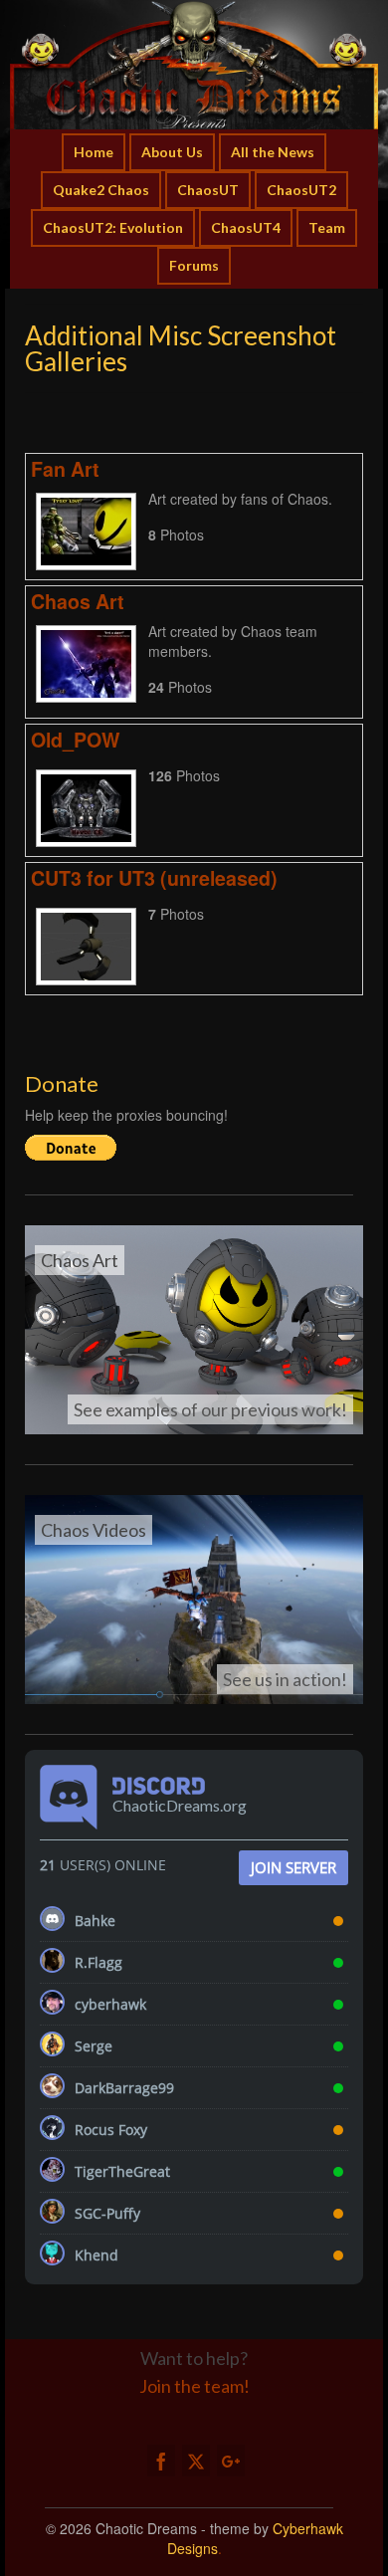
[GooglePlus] (231, 2461)
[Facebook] (161, 2461)
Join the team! (194, 2386)
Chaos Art (78, 601)
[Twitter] (196, 2461)
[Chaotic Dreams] (194, 65)
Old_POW (76, 740)
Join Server (293, 1867)
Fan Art (65, 469)
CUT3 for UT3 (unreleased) (154, 878)
